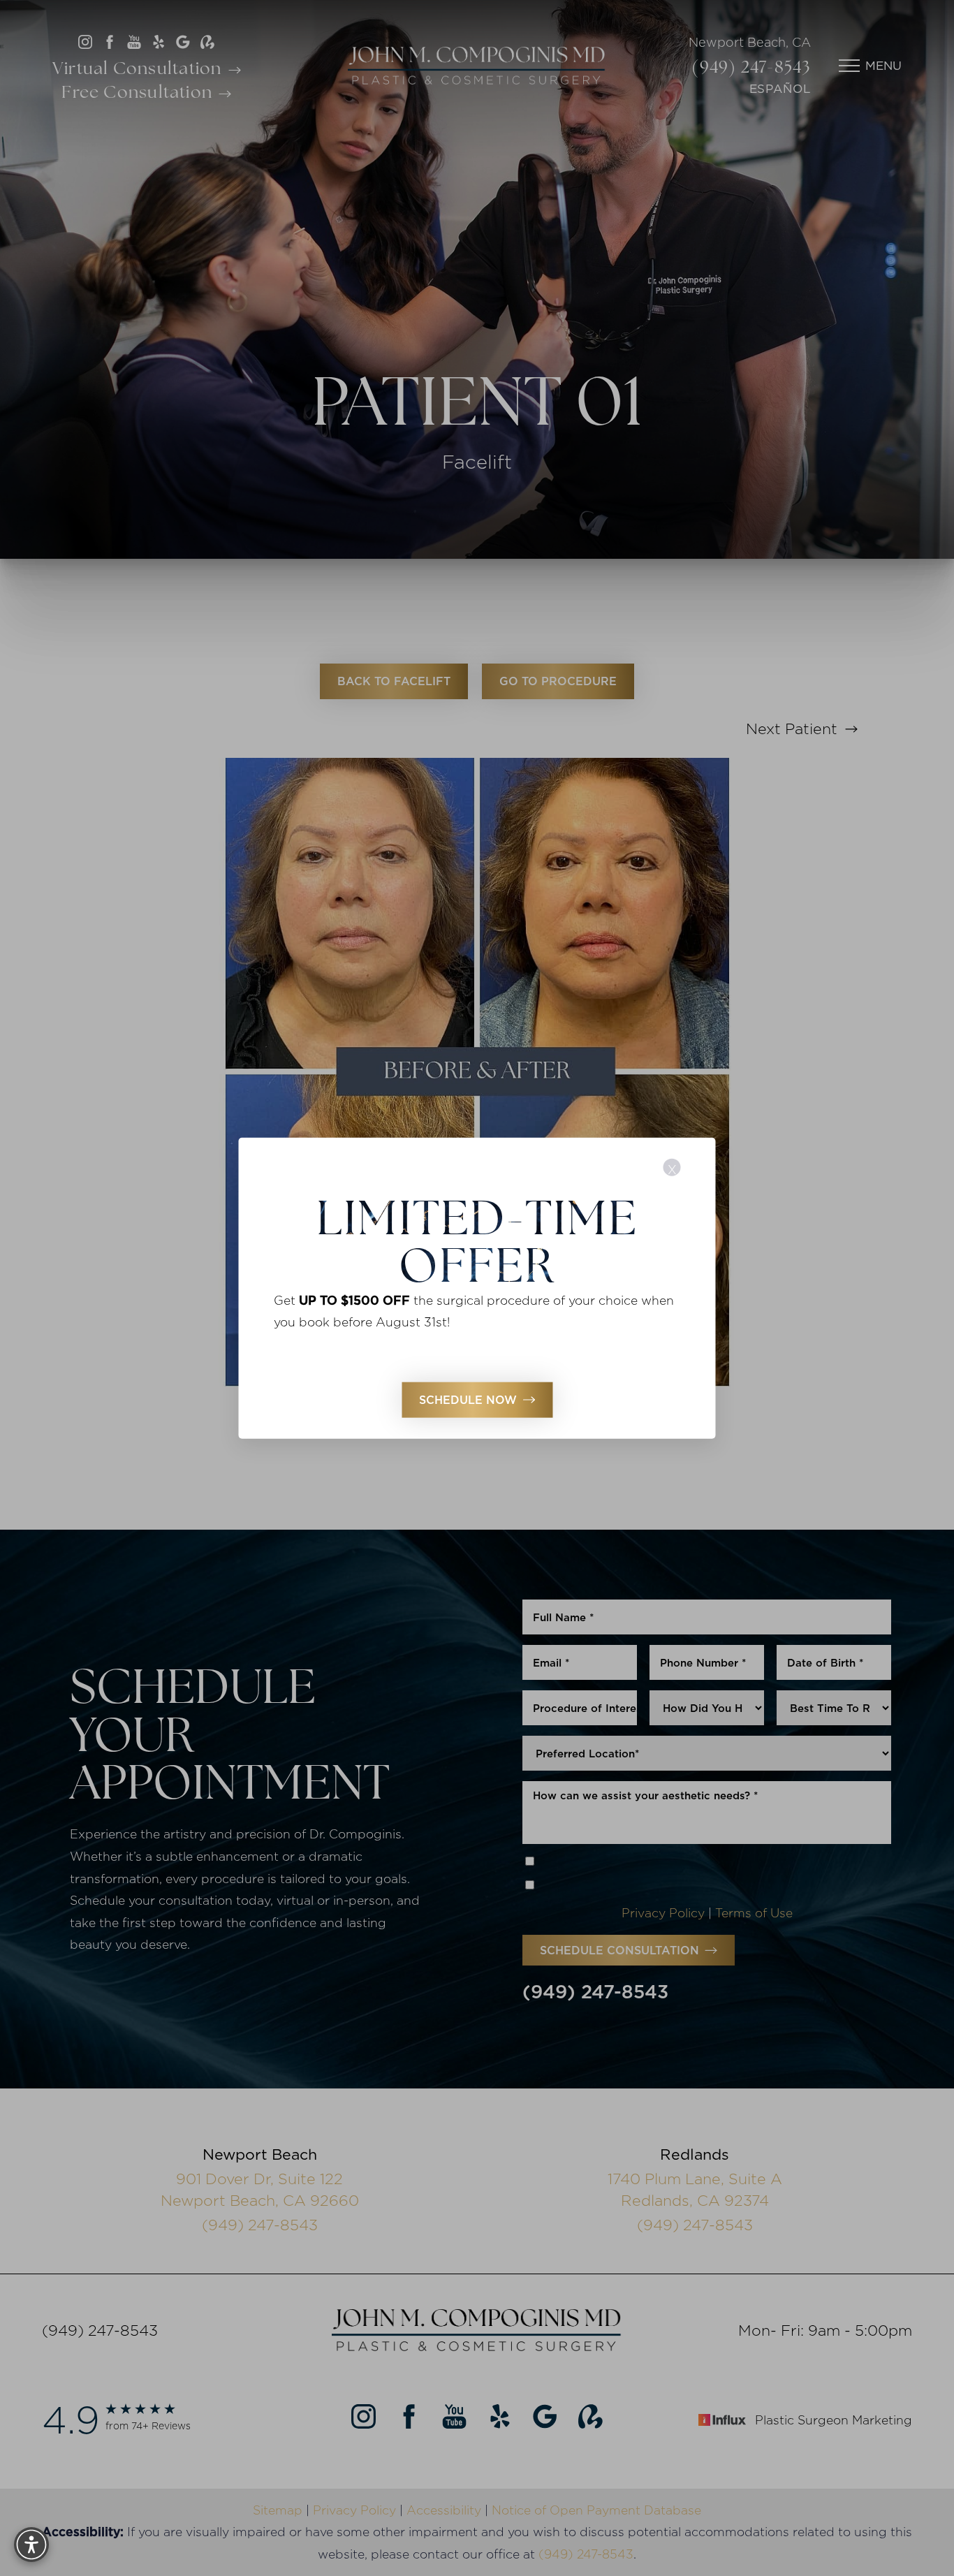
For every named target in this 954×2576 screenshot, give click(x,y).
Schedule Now (468, 1400)
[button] (31, 2545)
